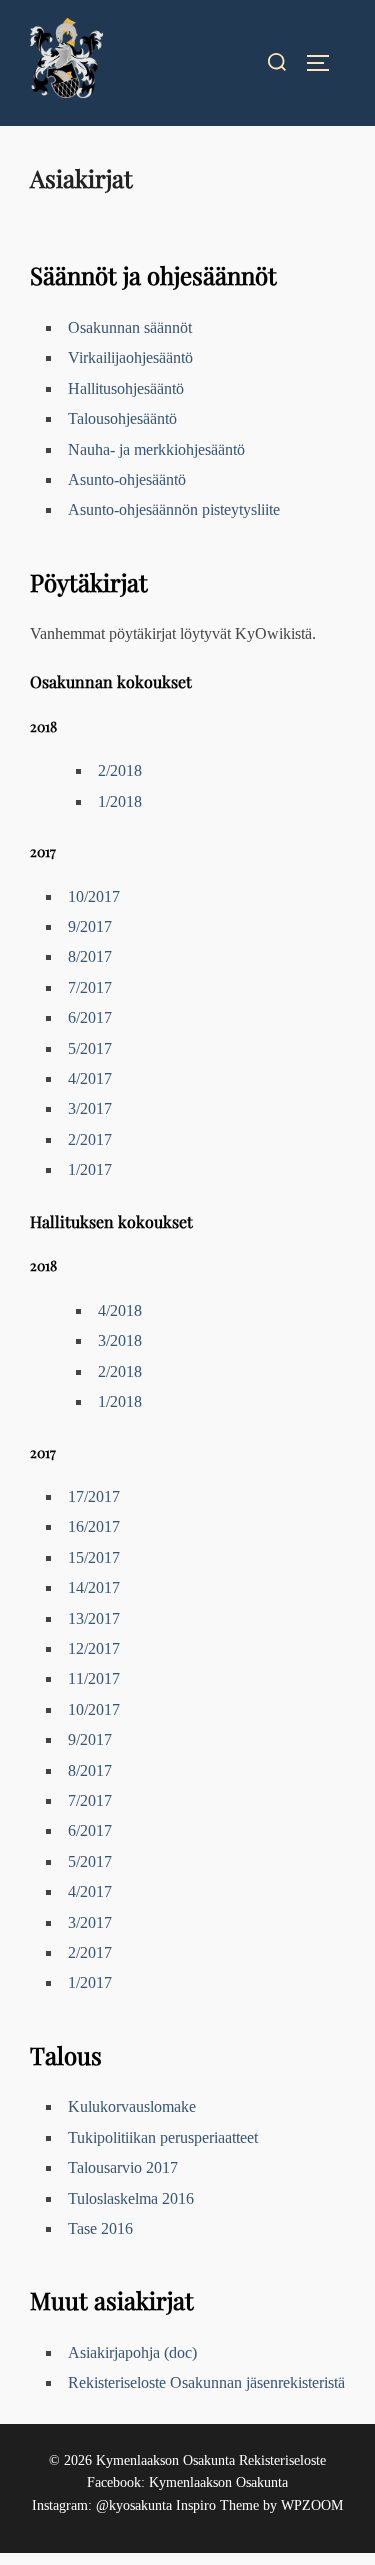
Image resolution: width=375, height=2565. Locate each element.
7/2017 (90, 987)
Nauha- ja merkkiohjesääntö (156, 449)
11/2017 (94, 1678)
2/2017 (90, 1139)
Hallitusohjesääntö (126, 388)
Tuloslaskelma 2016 (131, 2198)
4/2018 (120, 1310)
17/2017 (94, 1496)
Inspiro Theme (217, 2505)
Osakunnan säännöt (130, 327)
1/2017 (90, 1169)
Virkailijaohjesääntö (130, 357)
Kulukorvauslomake (132, 2106)
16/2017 (94, 1526)
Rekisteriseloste (282, 2460)
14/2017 (94, 1587)
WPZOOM (312, 2505)
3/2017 (90, 1108)
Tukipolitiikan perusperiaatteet (163, 2137)
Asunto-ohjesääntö (127, 479)
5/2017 (90, 1048)
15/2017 (94, 1557)
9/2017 (90, 926)
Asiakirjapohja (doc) (132, 2352)
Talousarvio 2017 (123, 2167)
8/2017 (90, 956)
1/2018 (120, 801)
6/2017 (90, 1017)
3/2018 (120, 1340)
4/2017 (90, 1078)
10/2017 (94, 896)
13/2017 (94, 1618)
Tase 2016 (100, 2228)
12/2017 (94, 1648)
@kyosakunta (134, 2505)
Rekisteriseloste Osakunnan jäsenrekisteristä (206, 2382)
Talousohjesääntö (122, 418)
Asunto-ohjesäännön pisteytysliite (174, 509)
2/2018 (120, 770)
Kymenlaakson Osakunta (218, 2482)
